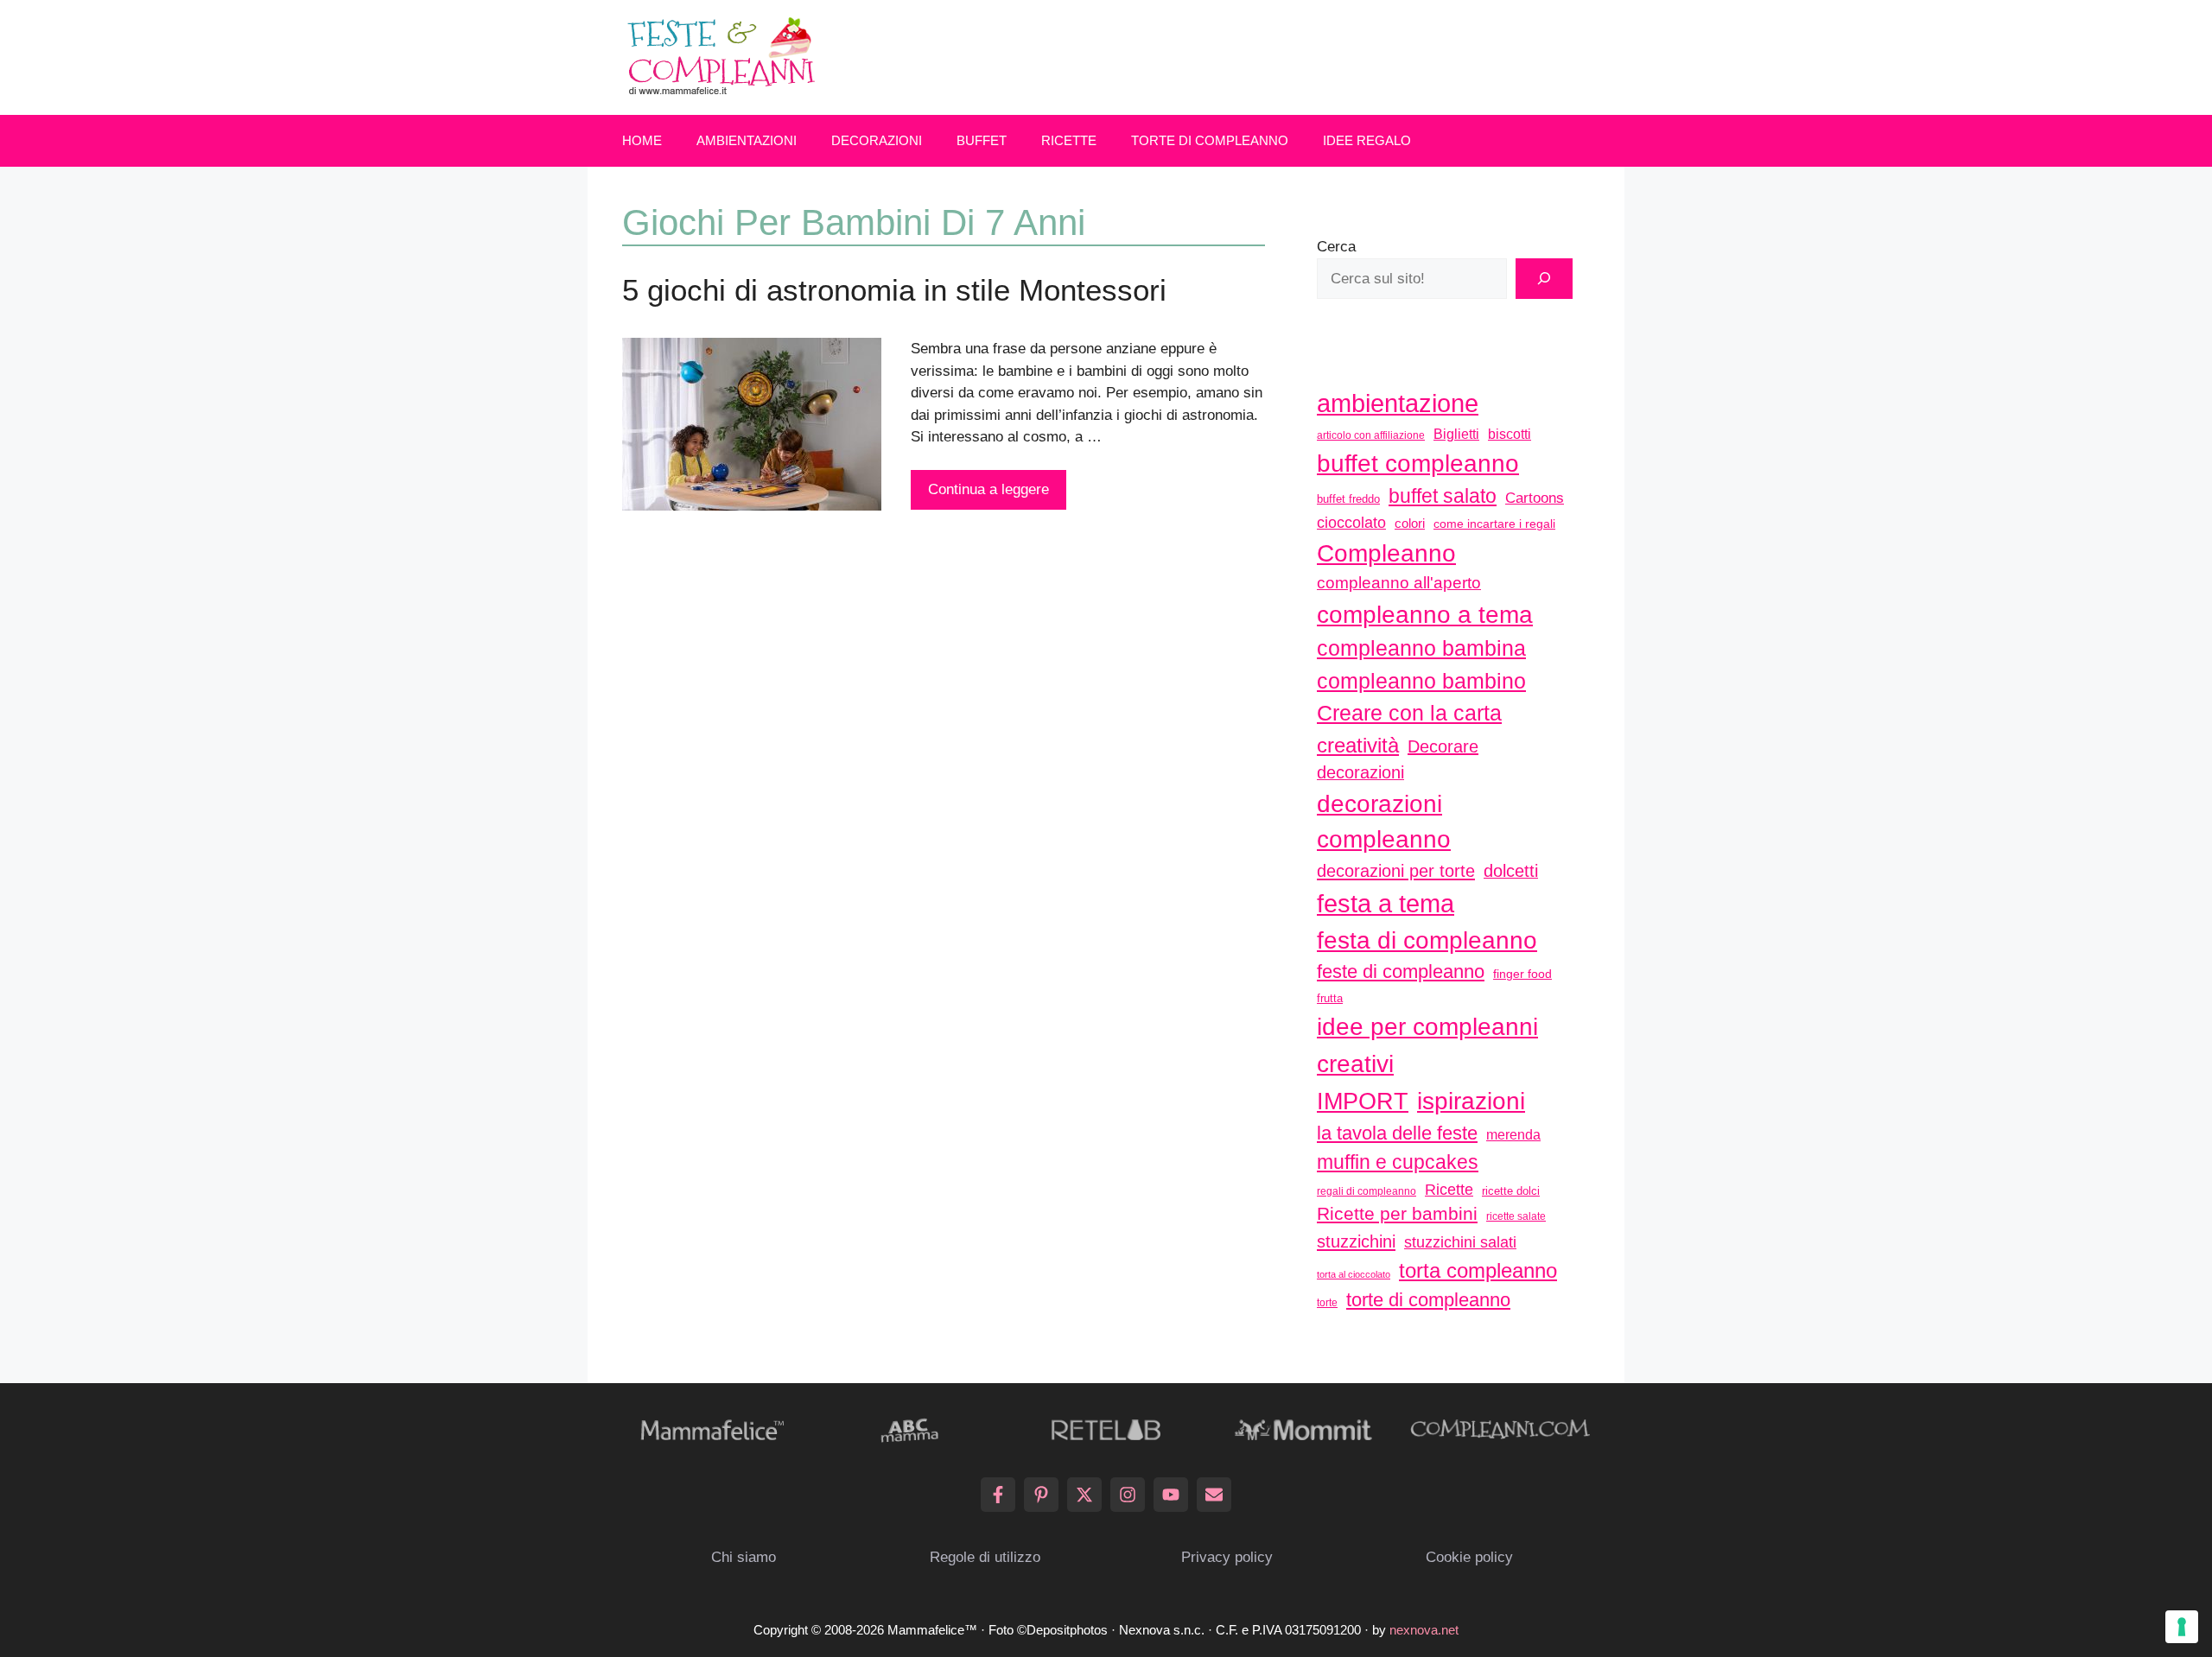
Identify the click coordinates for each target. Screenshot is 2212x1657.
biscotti (1510, 434)
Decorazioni (877, 140)
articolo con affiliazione (1371, 435)
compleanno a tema (1425, 614)
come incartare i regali (1494, 524)
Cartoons (1535, 498)
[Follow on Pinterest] (1041, 1495)
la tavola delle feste (1397, 1133)
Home (642, 140)
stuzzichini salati (1460, 1242)
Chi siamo (744, 1557)
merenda (1513, 1134)
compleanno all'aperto (1399, 583)
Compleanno (1386, 553)
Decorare (1443, 746)
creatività (1358, 745)
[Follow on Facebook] (998, 1495)
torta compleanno (1478, 1270)
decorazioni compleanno (1384, 822)
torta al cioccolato (1354, 1274)
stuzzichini (1356, 1241)
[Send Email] (1214, 1495)
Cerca (1336, 247)
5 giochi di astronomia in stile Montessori (894, 290)
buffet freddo (1348, 499)
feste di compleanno (1401, 971)
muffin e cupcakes (1398, 1162)
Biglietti (1456, 434)
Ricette (1069, 140)
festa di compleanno (1427, 940)
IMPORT (1363, 1101)
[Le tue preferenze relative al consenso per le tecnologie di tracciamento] (2182, 1627)
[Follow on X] (1084, 1495)
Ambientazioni (747, 140)
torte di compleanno (1428, 1300)
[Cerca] (1544, 279)
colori (1410, 523)
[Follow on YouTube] (1171, 1495)
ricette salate (1516, 1216)
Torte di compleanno (1210, 140)
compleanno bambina (1421, 648)
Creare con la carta (1409, 713)
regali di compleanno (1367, 1191)
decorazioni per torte (1396, 870)
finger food (1522, 974)
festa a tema (1386, 903)
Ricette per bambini (1397, 1214)
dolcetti (1511, 871)
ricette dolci (1511, 1191)
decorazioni (1360, 772)
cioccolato (1351, 523)
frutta (1330, 998)
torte (1327, 1303)
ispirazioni (1471, 1101)
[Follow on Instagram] (1128, 1495)
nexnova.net (1424, 1630)
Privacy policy (1227, 1557)
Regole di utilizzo (985, 1557)
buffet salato (1443, 496)
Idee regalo (1367, 140)
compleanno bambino (1421, 681)
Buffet (982, 140)
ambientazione (1398, 403)
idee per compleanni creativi (1427, 1045)
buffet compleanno (1418, 463)
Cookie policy (1469, 1557)
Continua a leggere (988, 489)
